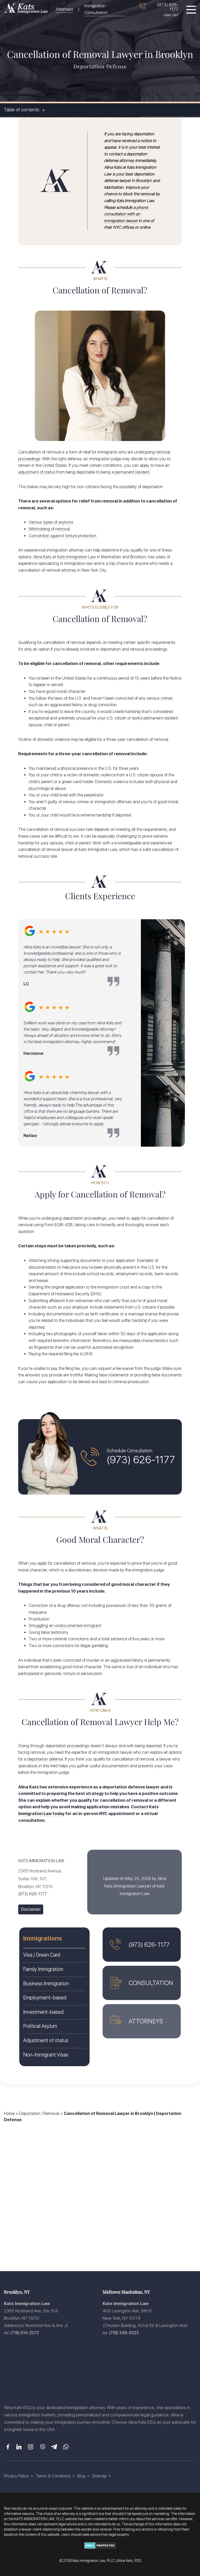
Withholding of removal (49, 529)
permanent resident (132, 472)
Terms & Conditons (53, 2476)
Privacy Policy (16, 2476)
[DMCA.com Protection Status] (100, 2550)
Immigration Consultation (96, 9)
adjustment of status (37, 472)
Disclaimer (31, 1909)
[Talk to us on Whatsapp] (66, 2447)
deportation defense (45, 1759)
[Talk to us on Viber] (42, 2447)
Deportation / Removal (39, 2114)
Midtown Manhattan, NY (126, 2292)
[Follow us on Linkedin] (19, 2447)
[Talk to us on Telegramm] (54, 2447)
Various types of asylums (51, 522)
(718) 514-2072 (25, 2333)
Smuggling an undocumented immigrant (65, 1626)
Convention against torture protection (63, 536)
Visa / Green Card (42, 1955)
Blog (81, 2476)
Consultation (151, 1983)
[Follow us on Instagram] (31, 2447)
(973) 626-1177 (168, 7)
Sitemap (99, 2476)
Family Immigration (43, 1969)
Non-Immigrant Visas (46, 2055)
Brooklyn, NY (17, 2292)
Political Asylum (40, 2026)
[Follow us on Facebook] (7, 2447)
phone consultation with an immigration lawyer (126, 214)
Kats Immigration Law (76, 557)
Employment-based (45, 1998)
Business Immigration (46, 1984)
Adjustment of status (46, 2040)
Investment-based (43, 2012)
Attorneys (64, 9)
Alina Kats (42, 557)
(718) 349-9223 (124, 2333)
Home (9, 2114)
